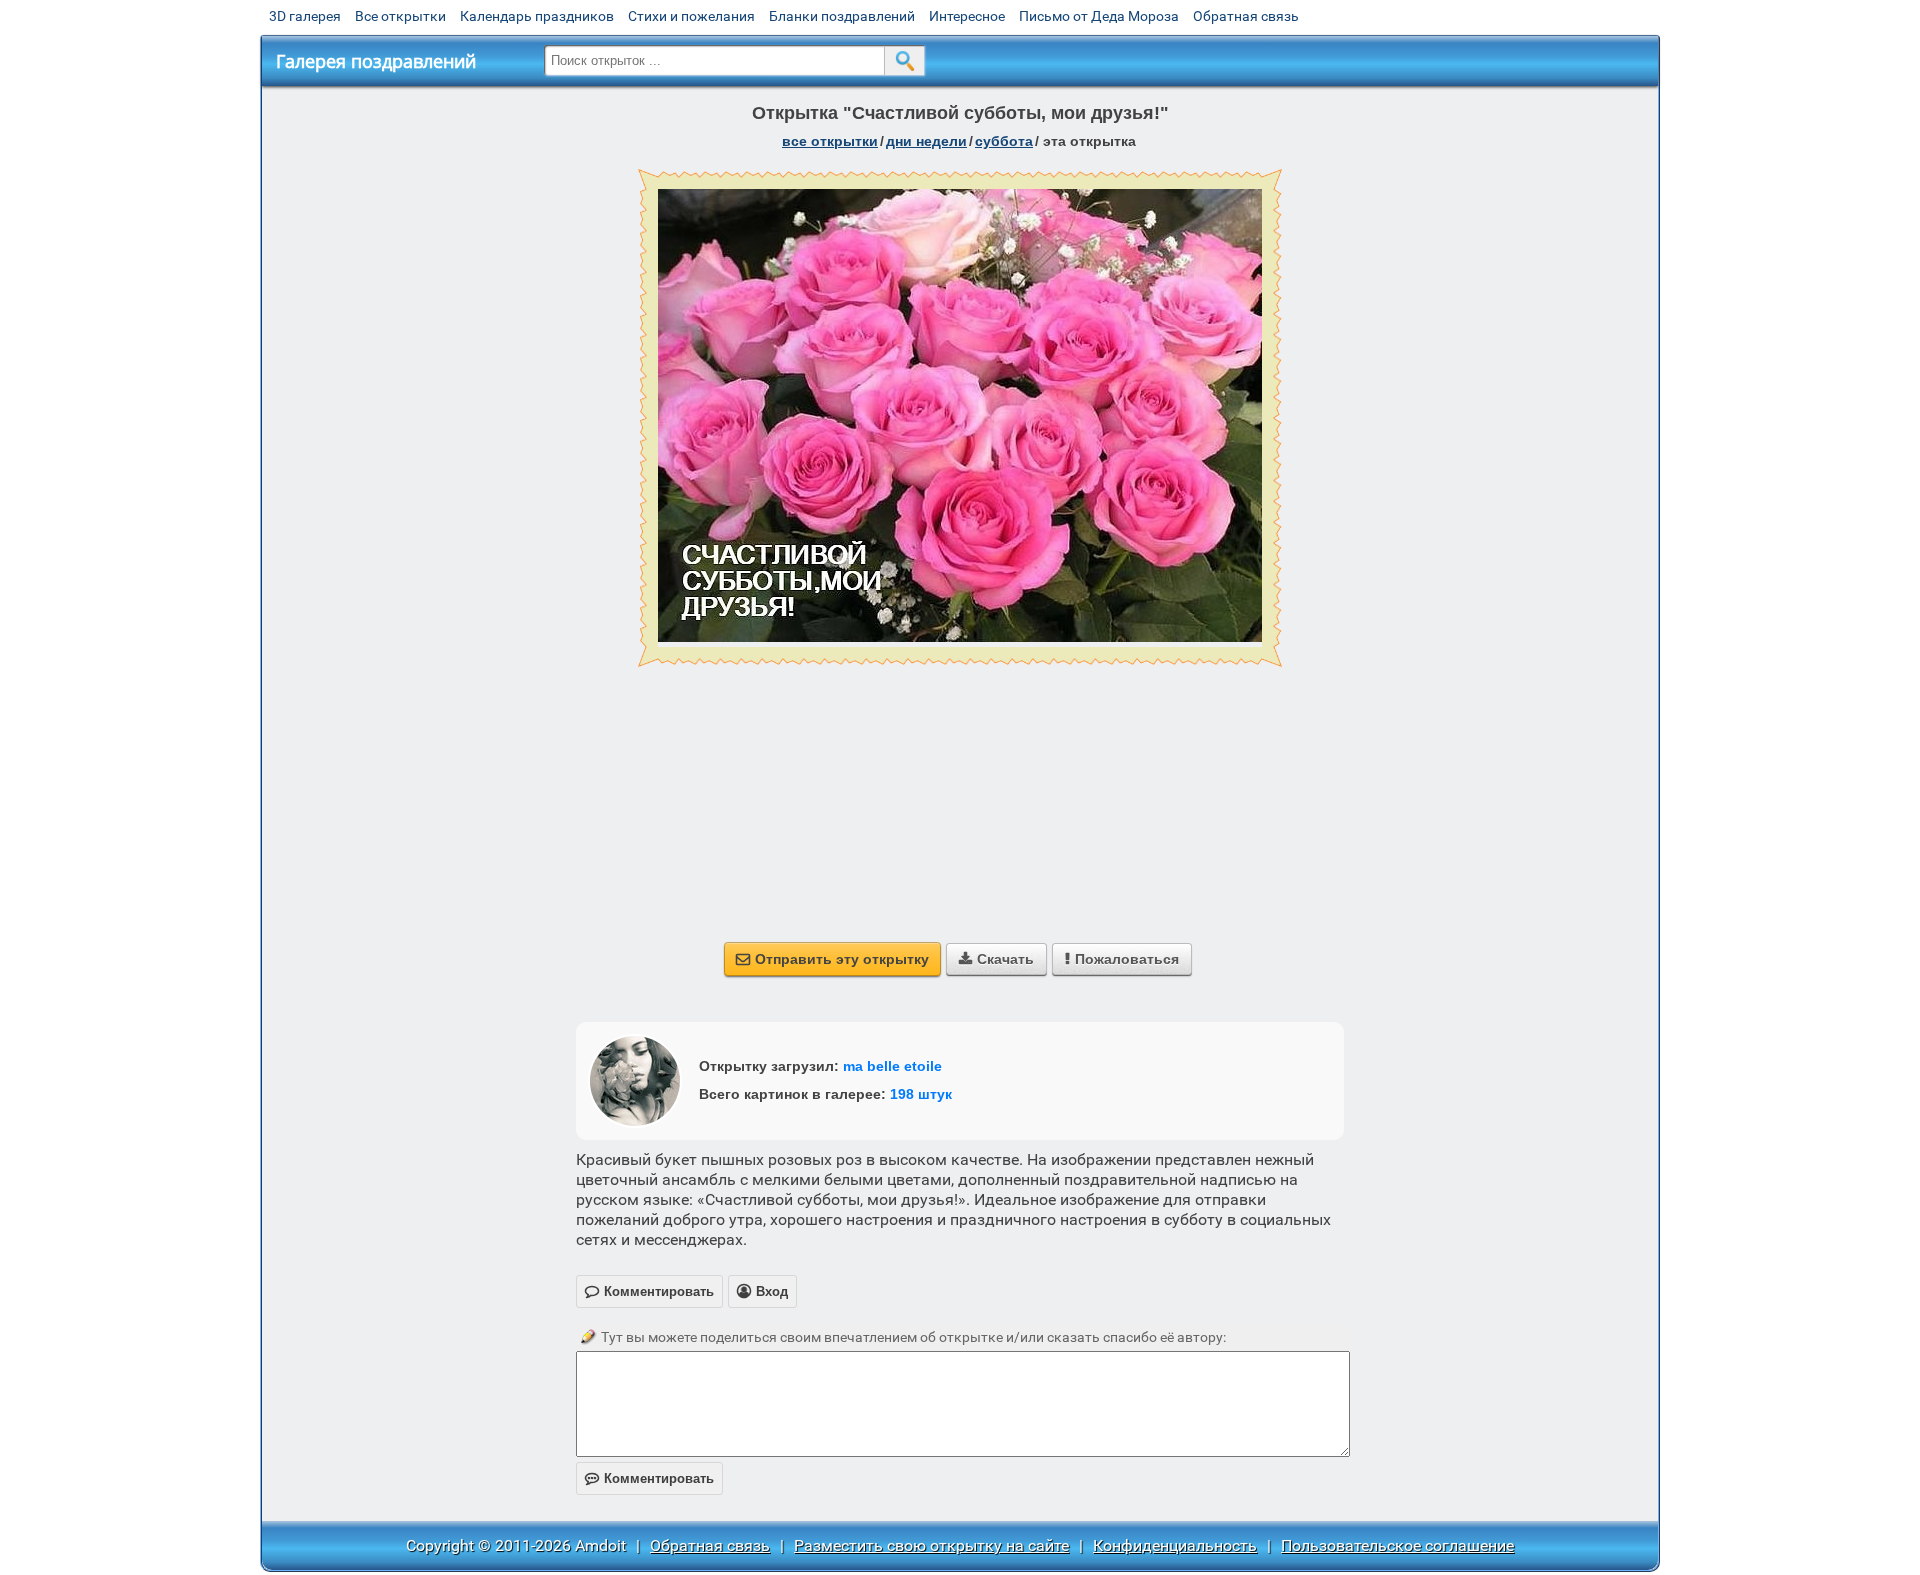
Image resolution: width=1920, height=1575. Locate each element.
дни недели (926, 141)
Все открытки (400, 16)
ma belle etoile (892, 1066)
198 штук (921, 1094)
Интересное (967, 16)
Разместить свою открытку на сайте (931, 1545)
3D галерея (305, 16)
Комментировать (649, 1478)
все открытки (830, 141)
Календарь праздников (537, 16)
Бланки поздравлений (842, 16)
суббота (1004, 141)
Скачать (996, 959)
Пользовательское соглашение (1397, 1545)
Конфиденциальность (1175, 1545)
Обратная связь (1246, 16)
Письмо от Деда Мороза (1099, 16)
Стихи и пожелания (691, 16)
